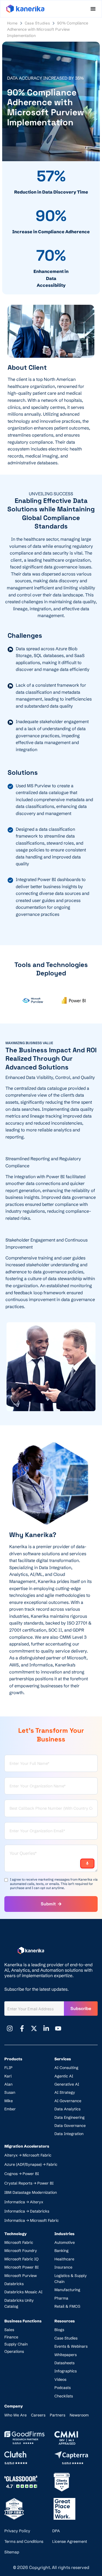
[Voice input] (87, 1863)
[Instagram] (10, 2029)
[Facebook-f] (22, 2029)
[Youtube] (58, 2029)
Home (12, 23)
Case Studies (37, 23)
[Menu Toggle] (93, 9)
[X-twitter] (34, 2029)
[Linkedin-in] (46, 2029)
